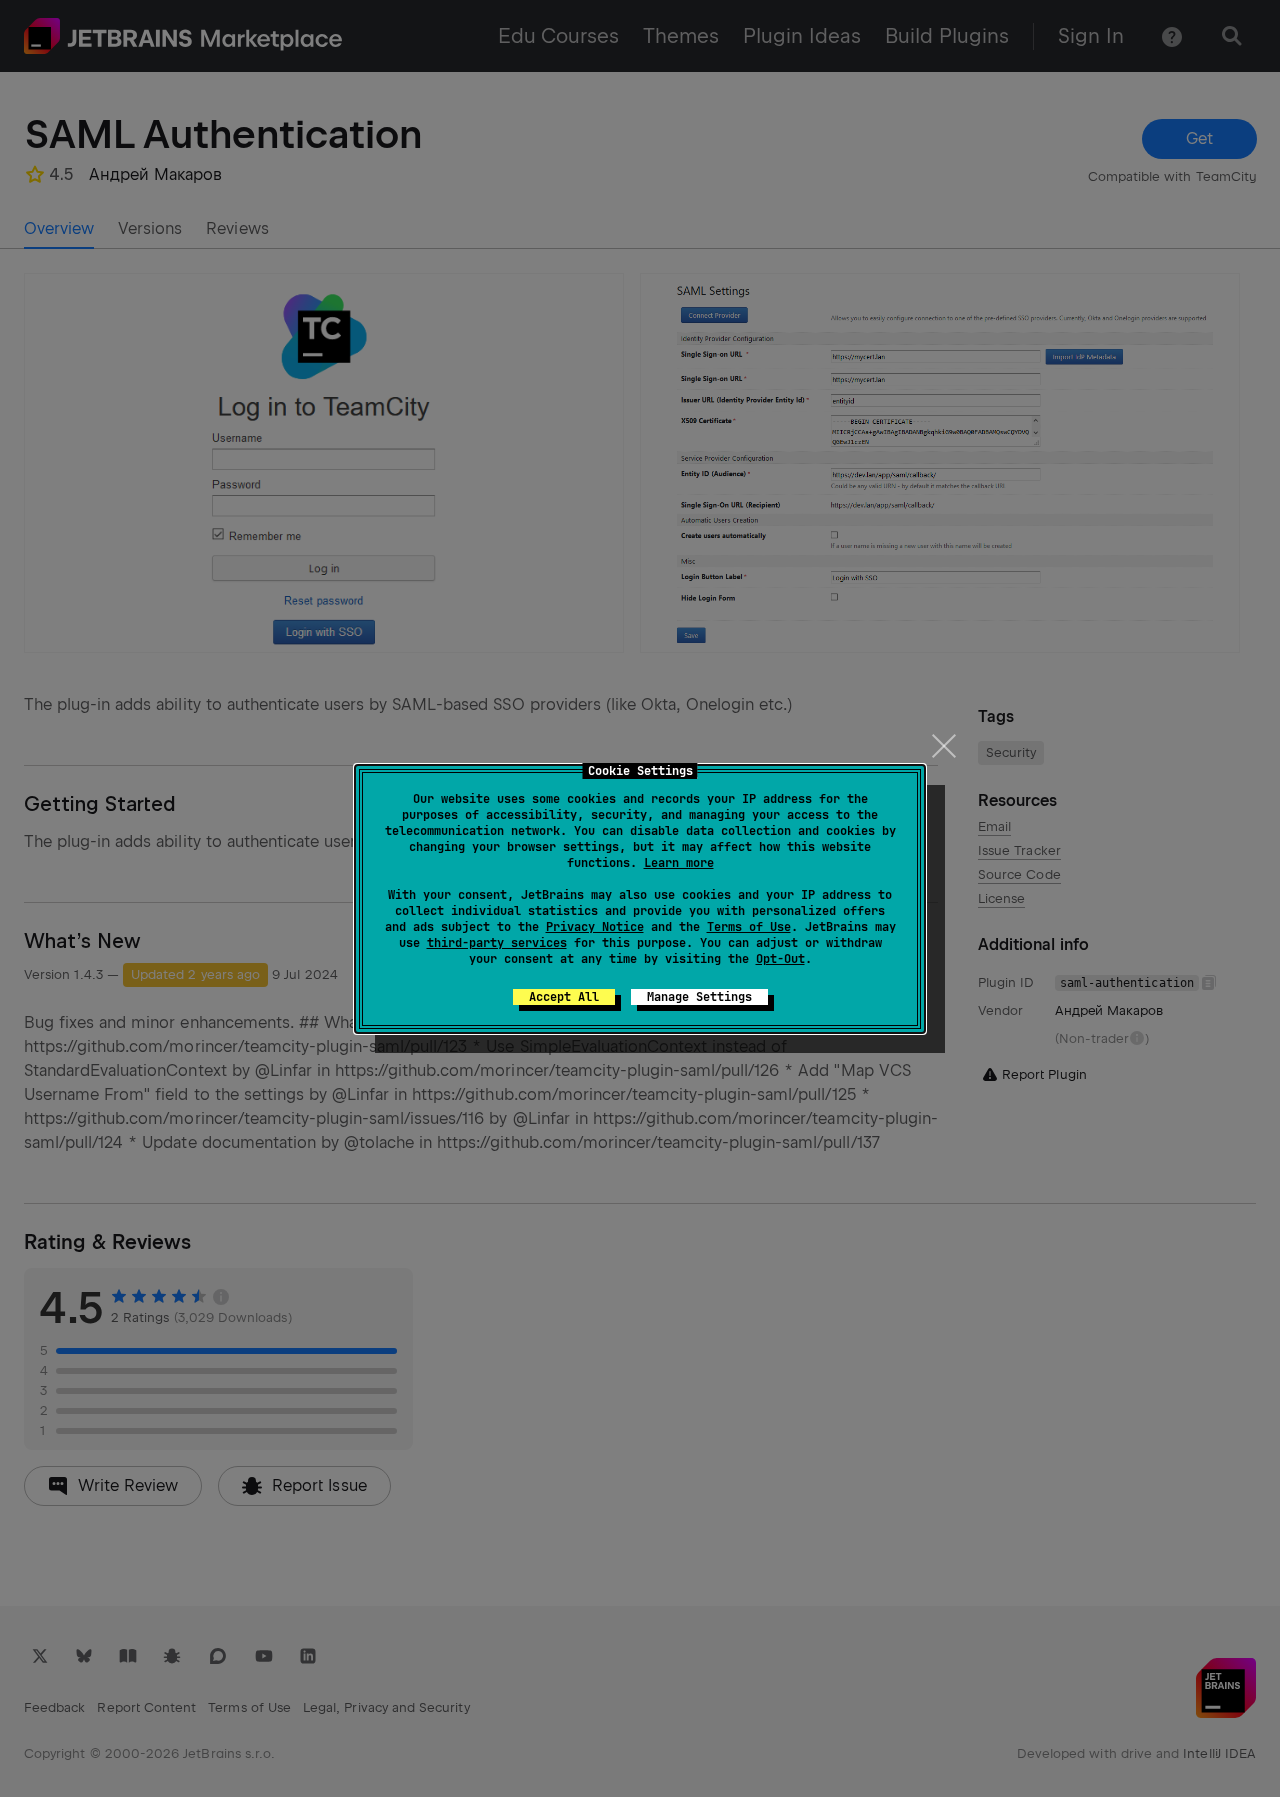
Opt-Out (780, 959)
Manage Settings (699, 997)
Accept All (564, 997)
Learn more (679, 863)
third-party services (497, 943)
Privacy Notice (595, 927)
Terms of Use (749, 927)
